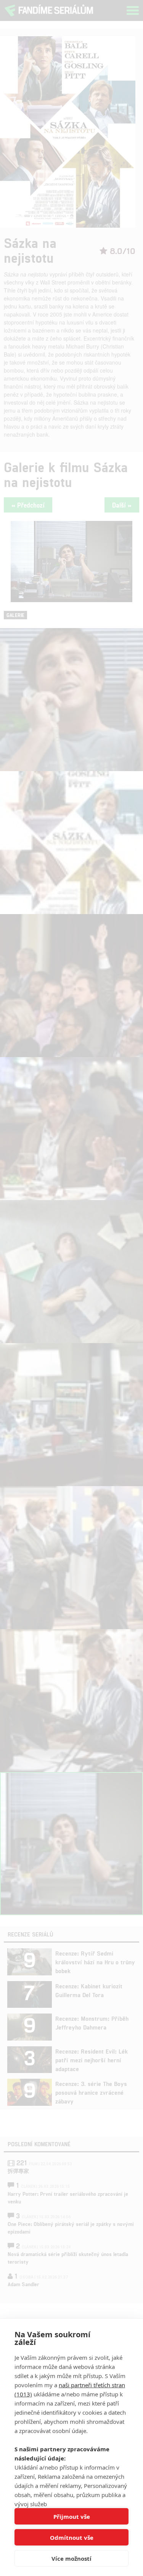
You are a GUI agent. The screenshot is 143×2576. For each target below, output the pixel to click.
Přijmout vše (72, 2517)
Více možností (71, 2558)
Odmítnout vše (72, 2537)
